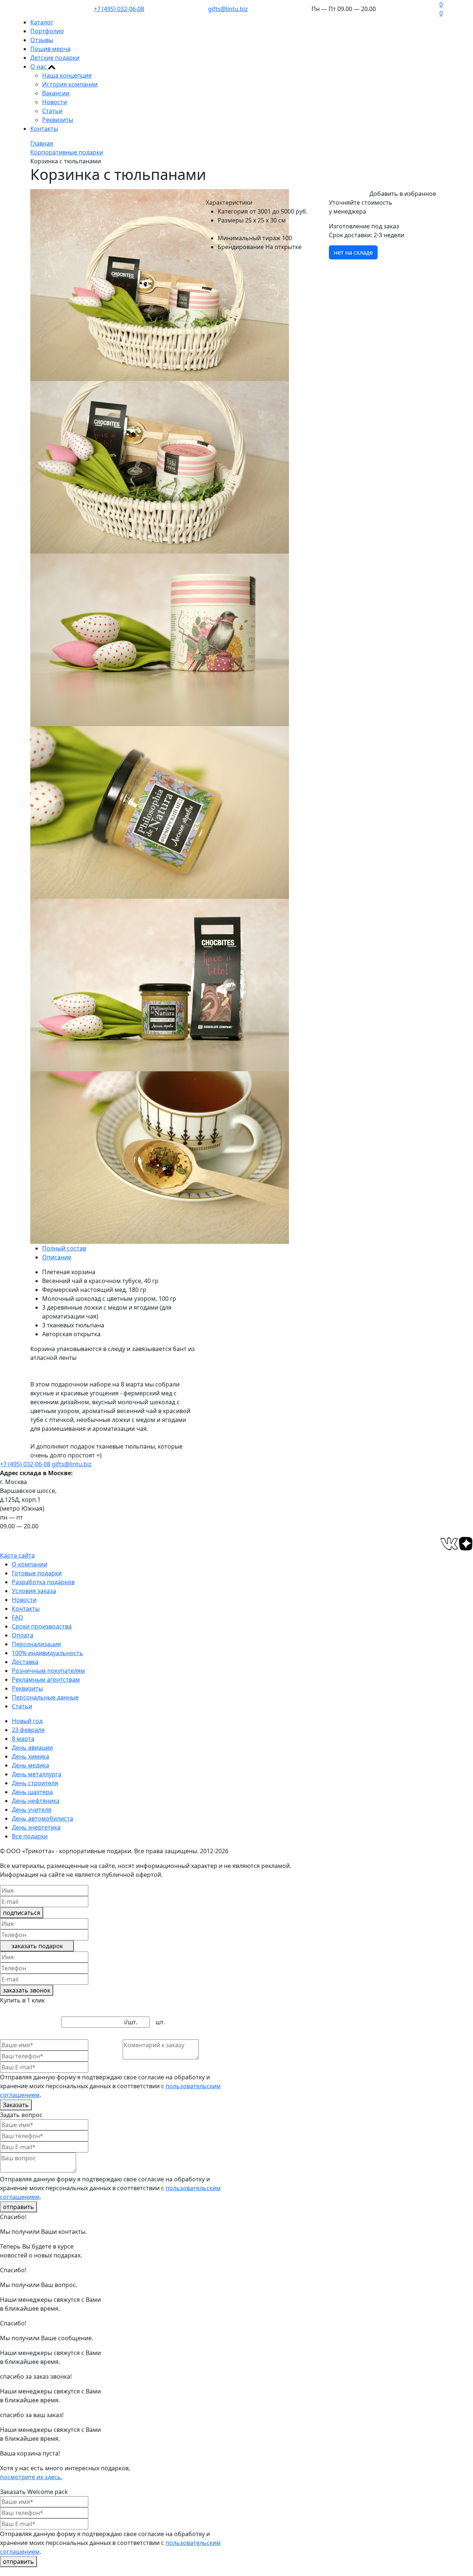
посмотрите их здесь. (31, 2477)
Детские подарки (55, 58)
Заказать (16, 2105)
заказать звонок (27, 1990)
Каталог (42, 22)
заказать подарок (37, 1946)
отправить (18, 2207)
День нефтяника (36, 1801)
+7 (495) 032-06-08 (119, 9)
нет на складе (353, 252)
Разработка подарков (43, 1582)
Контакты (44, 129)
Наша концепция (67, 75)
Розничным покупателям (48, 1671)
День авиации (32, 1748)
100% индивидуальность (47, 1653)
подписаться (22, 1913)
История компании (70, 84)
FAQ (18, 1617)
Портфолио (47, 31)
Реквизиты (58, 120)
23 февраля (28, 1730)
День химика (30, 1756)
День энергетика (36, 1827)
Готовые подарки (37, 1573)
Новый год (27, 1721)
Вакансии (56, 93)
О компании (30, 1564)
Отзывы (42, 40)
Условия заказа (34, 1591)
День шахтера (32, 1792)
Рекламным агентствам (46, 1680)
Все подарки (30, 1836)
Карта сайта (17, 1555)
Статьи (52, 111)
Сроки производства (42, 1626)
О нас (39, 67)
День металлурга (37, 1774)
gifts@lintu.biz (228, 9)
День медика (30, 1765)
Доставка (25, 1662)
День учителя (32, 1810)
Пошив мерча (50, 49)
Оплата (23, 1635)
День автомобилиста (42, 1818)
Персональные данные (45, 1697)
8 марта (23, 1739)
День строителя (35, 1783)
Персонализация (36, 1644)
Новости (55, 102)
